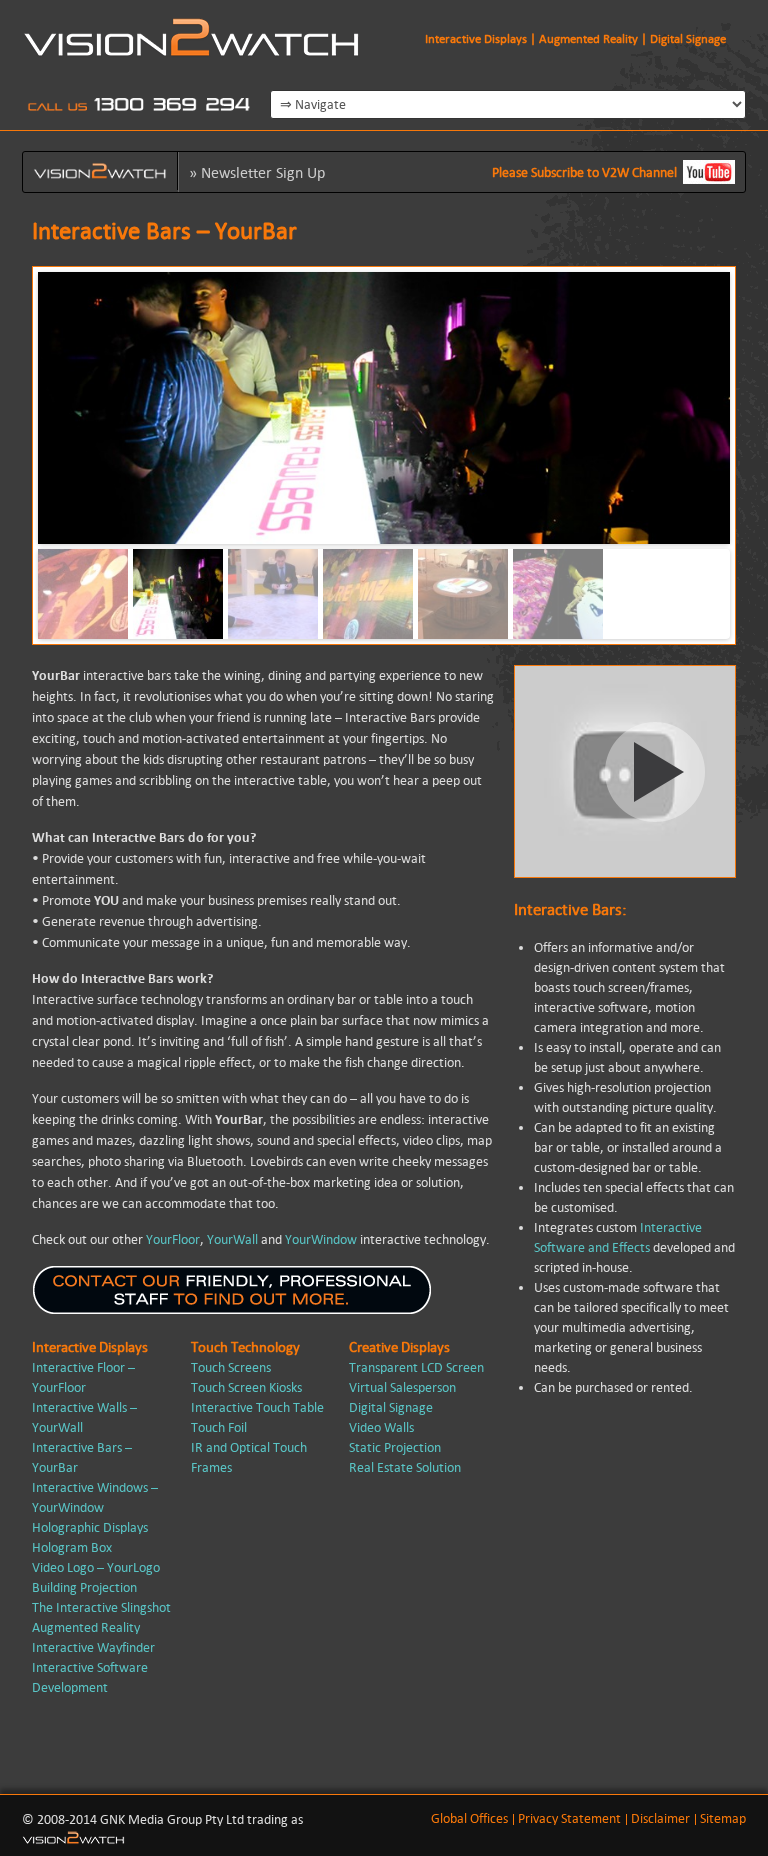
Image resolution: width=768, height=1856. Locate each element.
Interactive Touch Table (257, 1407)
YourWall (232, 1239)
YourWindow (321, 1239)
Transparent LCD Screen (416, 1367)
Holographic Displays (90, 1527)
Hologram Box (72, 1547)
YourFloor (173, 1239)
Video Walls (381, 1427)
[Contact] (232, 1310)
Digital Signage (391, 1407)
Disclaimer (660, 1818)
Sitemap (723, 1818)
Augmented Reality (86, 1627)
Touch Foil (219, 1427)
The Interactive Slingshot (101, 1607)
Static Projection (395, 1447)
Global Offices (469, 1818)
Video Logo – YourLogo (96, 1567)
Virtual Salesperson (402, 1387)
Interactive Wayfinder (93, 1647)
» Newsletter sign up (257, 172)
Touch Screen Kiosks (246, 1387)
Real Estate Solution (405, 1467)
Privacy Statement (569, 1818)
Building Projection (84, 1587)
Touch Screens (231, 1367)
